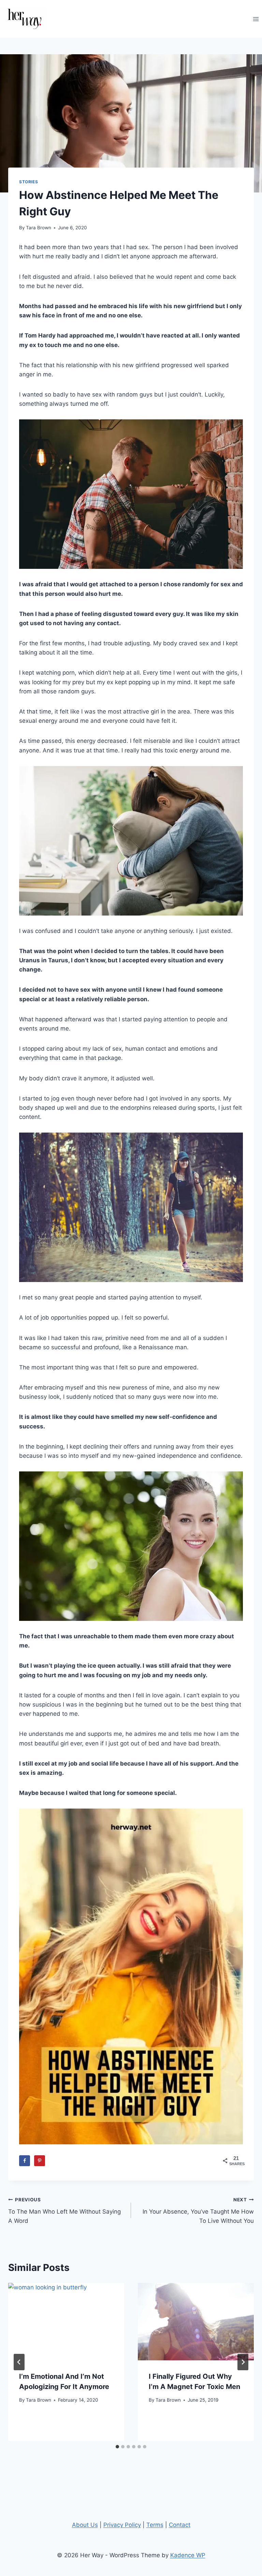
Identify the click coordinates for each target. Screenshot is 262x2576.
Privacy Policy (122, 2525)
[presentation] (66, 2322)
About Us (85, 2525)
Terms (155, 2525)
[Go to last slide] (19, 2362)
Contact (180, 2525)
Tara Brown (39, 228)
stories (28, 182)
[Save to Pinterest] (40, 2161)
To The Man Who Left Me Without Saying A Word (64, 2211)
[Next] (243, 2362)
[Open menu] (256, 19)
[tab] (117, 2447)
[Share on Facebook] (25, 2161)
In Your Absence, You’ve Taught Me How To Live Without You (198, 2211)
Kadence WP (188, 2555)
